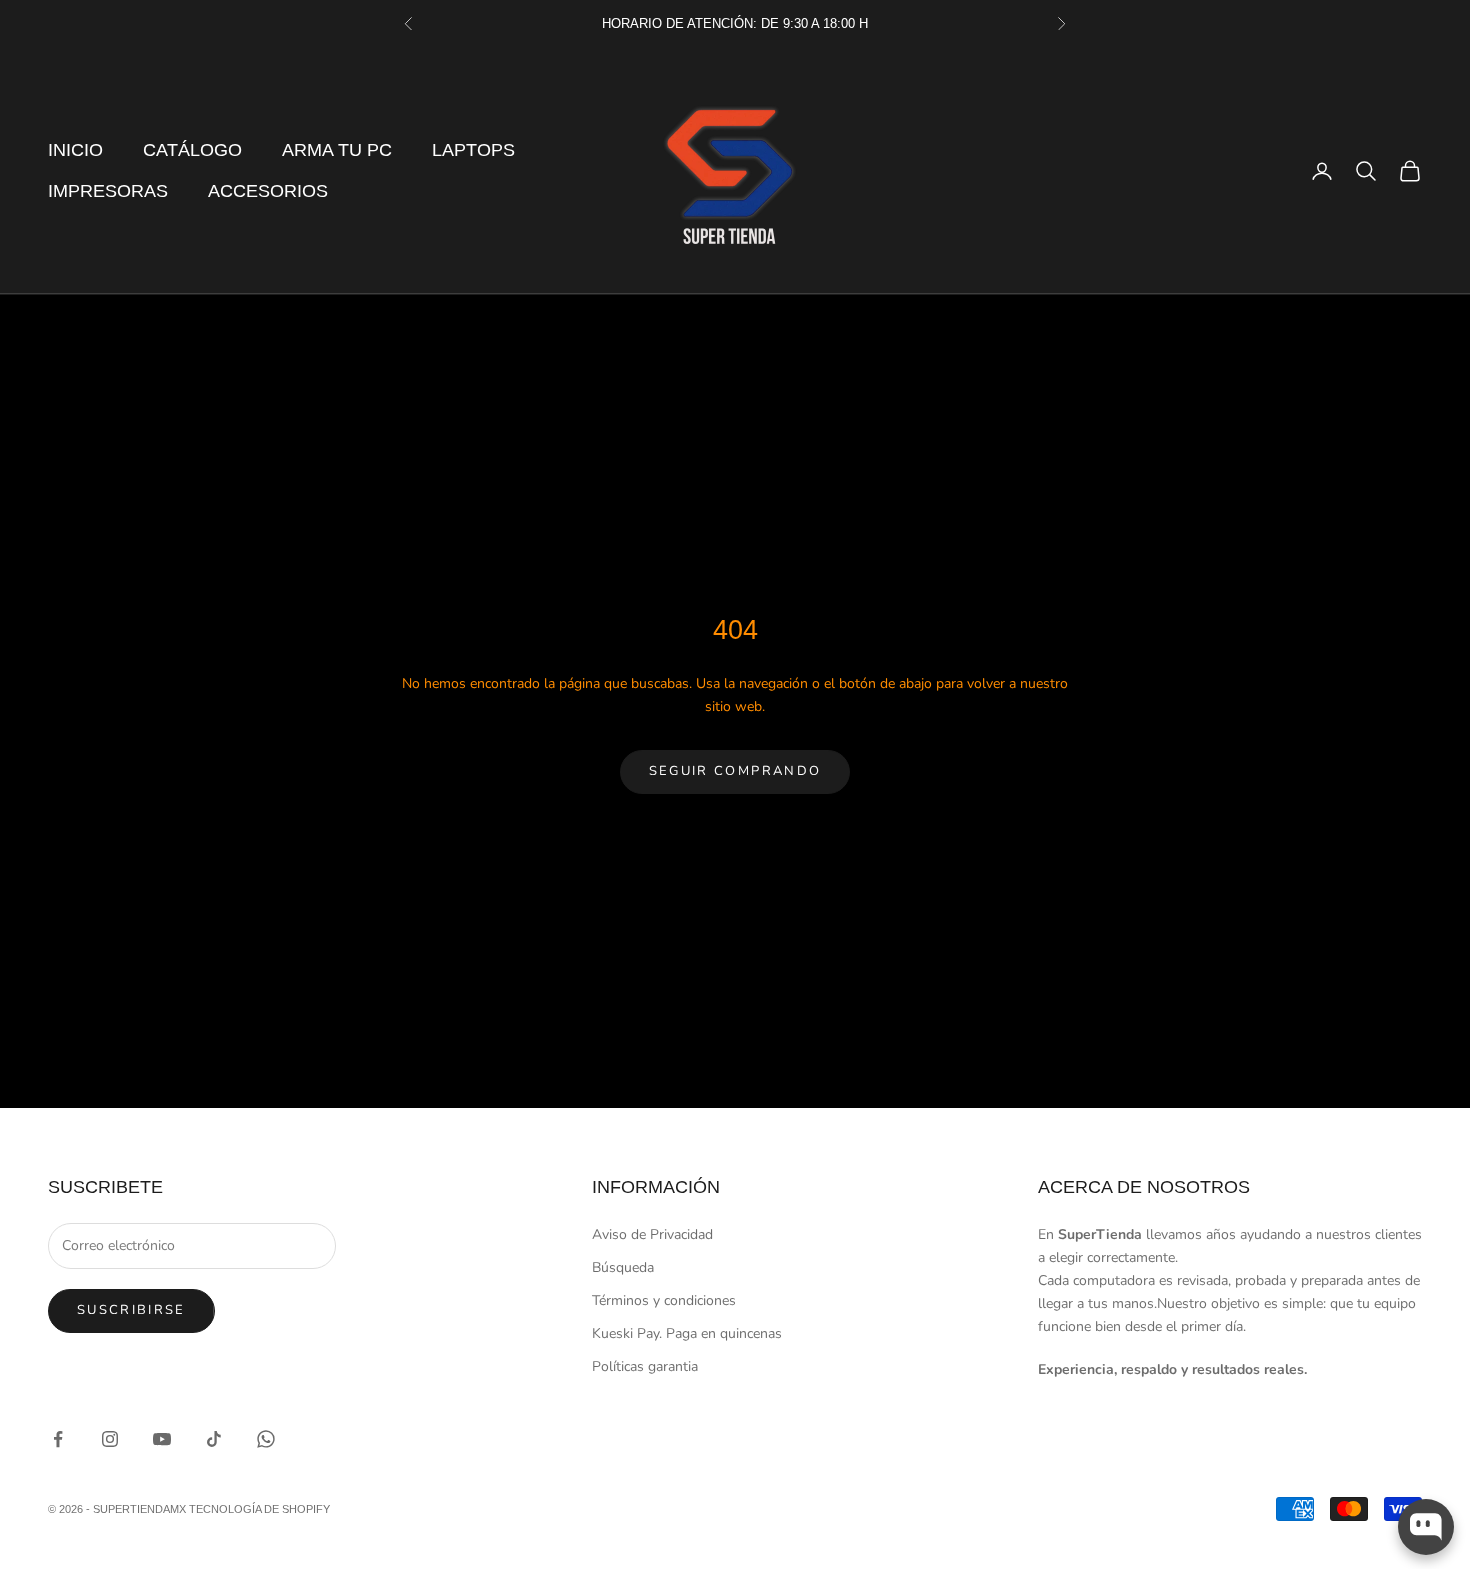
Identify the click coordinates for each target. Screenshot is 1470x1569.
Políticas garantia (645, 1366)
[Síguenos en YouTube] (162, 1439)
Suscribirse (131, 1310)
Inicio (75, 150)
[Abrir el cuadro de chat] (1426, 1527)
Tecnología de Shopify (259, 1509)
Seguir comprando (735, 771)
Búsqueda (623, 1267)
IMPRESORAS (108, 191)
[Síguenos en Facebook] (58, 1439)
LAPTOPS (473, 150)
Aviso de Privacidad (652, 1234)
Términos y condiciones (664, 1300)
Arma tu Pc (337, 150)
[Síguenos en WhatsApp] (266, 1439)
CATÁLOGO (192, 150)
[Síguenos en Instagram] (110, 1439)
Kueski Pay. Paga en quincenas (687, 1333)
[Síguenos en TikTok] (214, 1439)
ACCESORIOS (268, 191)
